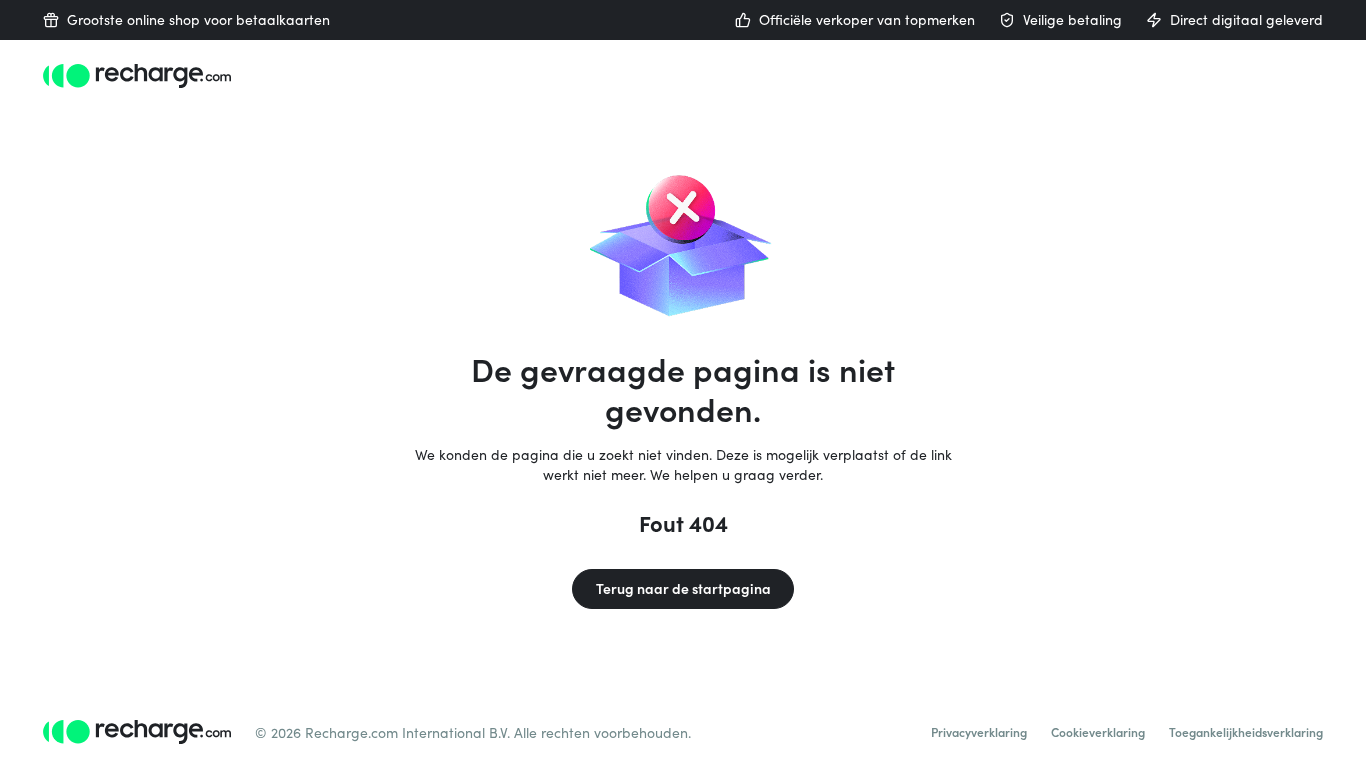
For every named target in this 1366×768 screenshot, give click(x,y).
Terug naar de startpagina (683, 588)
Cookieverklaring (1098, 732)
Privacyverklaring (979, 732)
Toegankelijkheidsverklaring (1246, 732)
